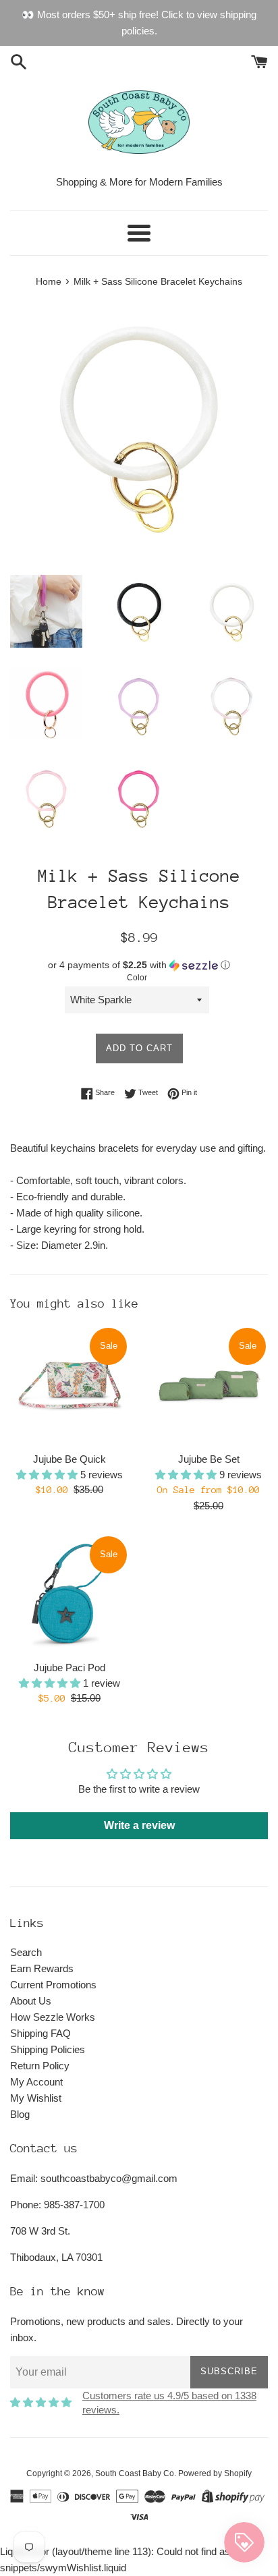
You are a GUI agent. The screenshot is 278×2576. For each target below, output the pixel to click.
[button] (139, 965)
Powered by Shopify (215, 2473)
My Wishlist (36, 2098)
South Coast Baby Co (135, 2473)
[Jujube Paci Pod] (69, 1594)
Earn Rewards (42, 1968)
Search (26, 1952)
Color (137, 978)
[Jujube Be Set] (208, 1385)
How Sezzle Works (53, 2017)
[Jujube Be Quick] (69, 1385)
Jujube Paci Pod (69, 1668)
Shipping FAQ (40, 2033)
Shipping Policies (48, 2049)
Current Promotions (53, 1985)
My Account (36, 2082)
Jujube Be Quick (69, 1459)
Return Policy (40, 2066)
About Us (31, 2001)
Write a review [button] (139, 1825)
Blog (20, 2114)
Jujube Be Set (209, 1459)
